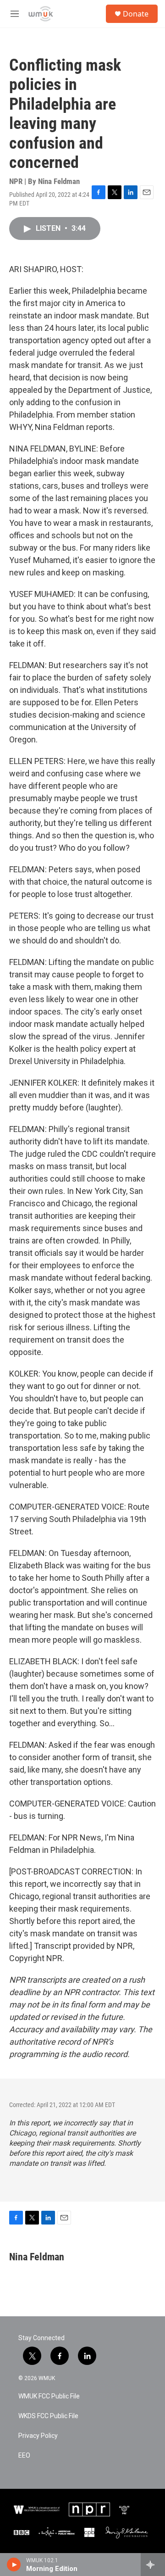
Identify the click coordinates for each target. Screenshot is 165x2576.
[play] (14, 2565)
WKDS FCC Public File (48, 2416)
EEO (24, 2456)
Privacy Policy (38, 2436)
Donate (136, 14)
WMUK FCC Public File (49, 2396)
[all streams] (153, 2565)
